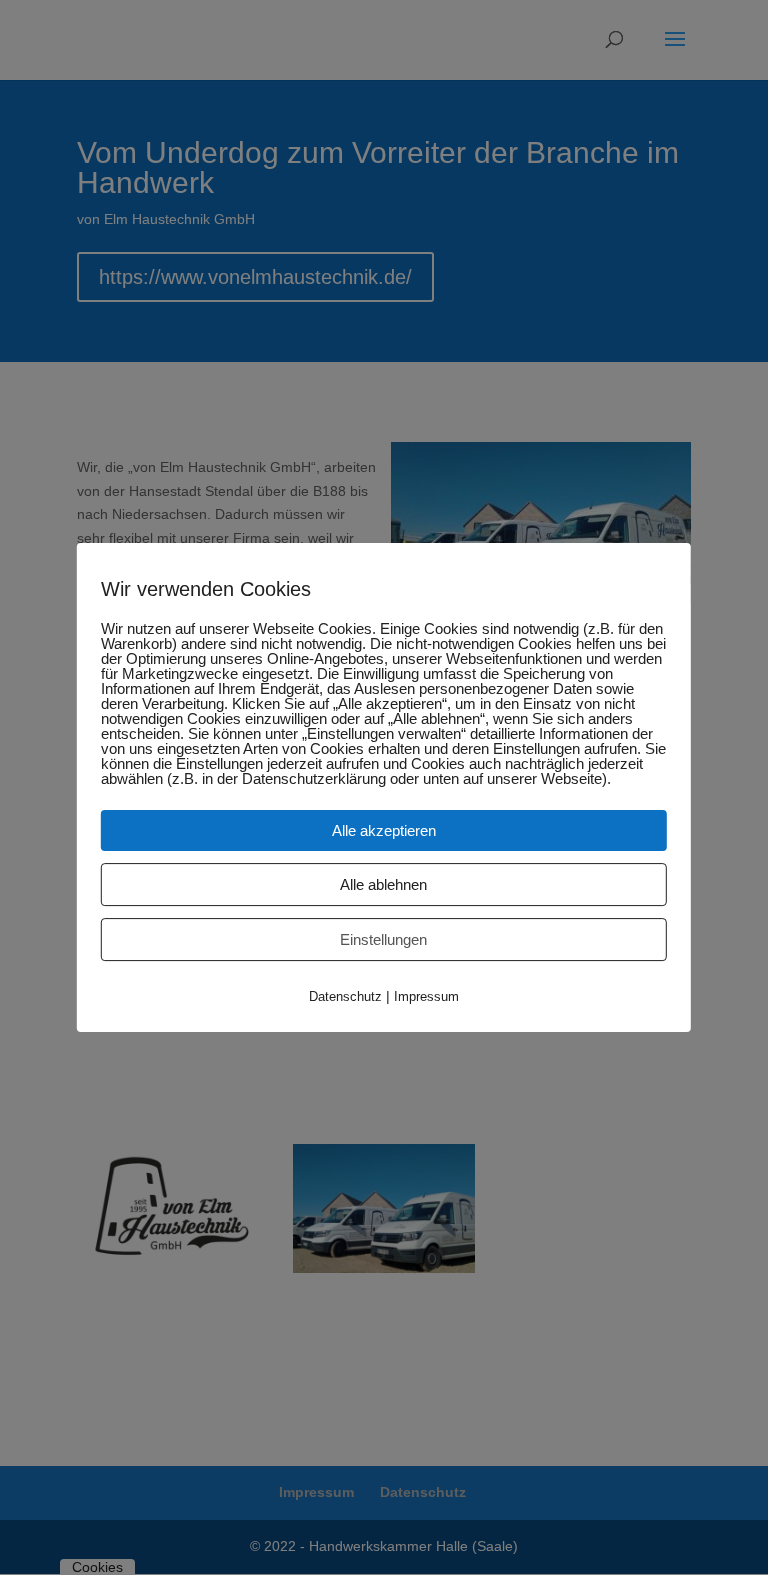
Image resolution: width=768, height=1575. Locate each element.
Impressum (426, 996)
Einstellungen (383, 939)
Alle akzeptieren (384, 830)
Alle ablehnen (383, 884)
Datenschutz (345, 996)
